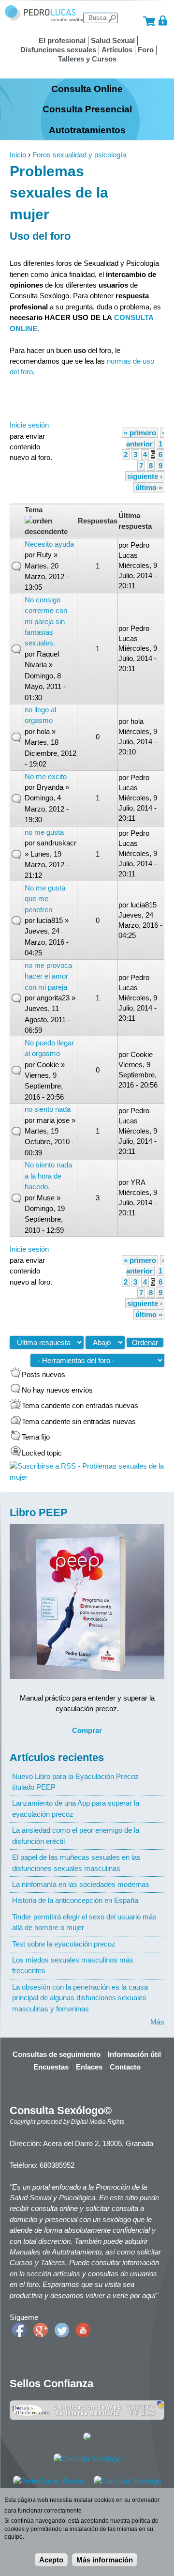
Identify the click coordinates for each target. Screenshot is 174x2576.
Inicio (18, 155)
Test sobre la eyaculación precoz (64, 1944)
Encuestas (51, 2067)
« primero (140, 433)
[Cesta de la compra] (149, 21)
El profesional (62, 40)
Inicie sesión (29, 425)
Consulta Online (87, 89)
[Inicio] (46, 20)
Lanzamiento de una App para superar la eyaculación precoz (76, 1808)
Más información (105, 2560)
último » (149, 487)
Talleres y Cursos (87, 59)
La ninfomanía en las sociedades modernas (81, 1884)
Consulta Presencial (87, 109)
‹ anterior (145, 438)
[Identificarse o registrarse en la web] (163, 21)
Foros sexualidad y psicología (79, 155)
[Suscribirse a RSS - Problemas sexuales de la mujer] (87, 1477)
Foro (146, 50)
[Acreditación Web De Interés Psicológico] (87, 2438)
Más (157, 2022)
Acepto (51, 2560)
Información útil (134, 2054)
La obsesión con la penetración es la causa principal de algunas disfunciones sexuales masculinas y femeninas (80, 1998)
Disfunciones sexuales (58, 50)
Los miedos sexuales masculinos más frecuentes (73, 1965)
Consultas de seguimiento (57, 2054)
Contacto (125, 2067)
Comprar (87, 1730)
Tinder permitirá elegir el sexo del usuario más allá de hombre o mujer (84, 1922)
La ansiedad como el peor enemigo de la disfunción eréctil (76, 1835)
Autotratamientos (87, 130)
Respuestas (98, 521)
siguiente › (145, 476)
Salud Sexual (113, 40)
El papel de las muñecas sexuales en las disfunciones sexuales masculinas (76, 1863)
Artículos (117, 50)
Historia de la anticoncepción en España (75, 1900)
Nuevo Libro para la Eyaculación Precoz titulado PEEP (75, 1782)
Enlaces (89, 2067)
